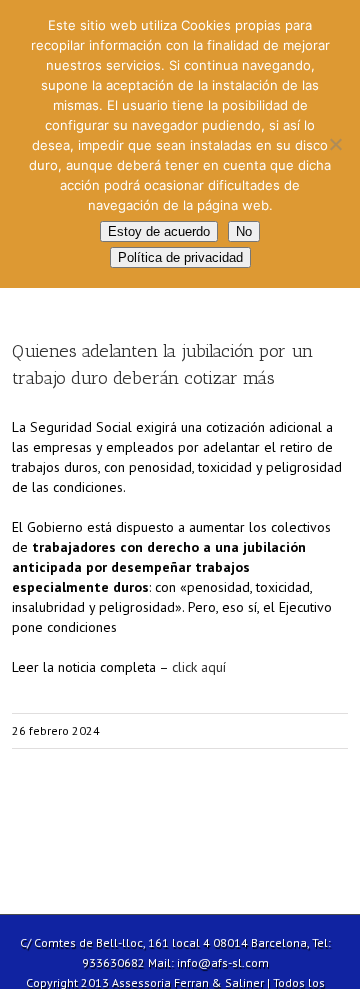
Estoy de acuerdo (159, 231)
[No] (335, 144)
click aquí (199, 667)
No (244, 231)
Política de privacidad (180, 257)
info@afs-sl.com (223, 962)
